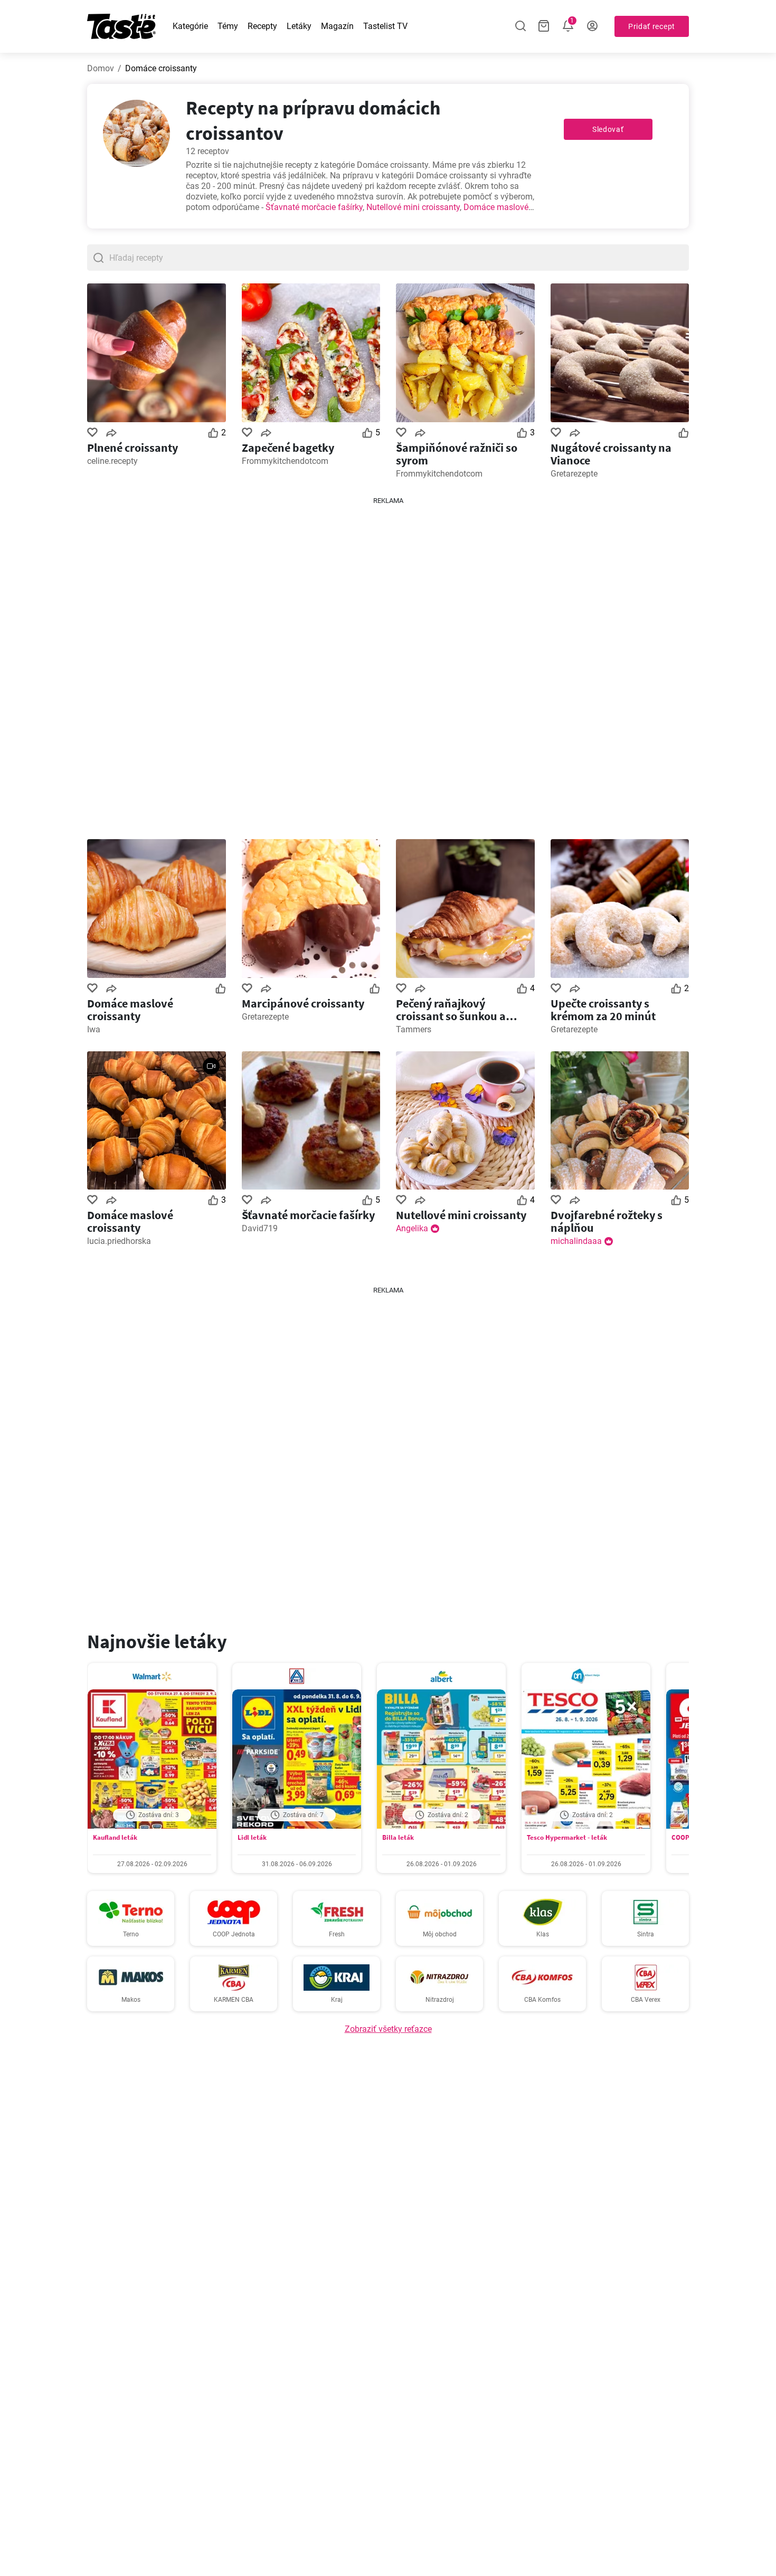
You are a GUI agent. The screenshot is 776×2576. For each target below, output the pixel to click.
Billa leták (398, 1837)
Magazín (337, 26)
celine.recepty (112, 461)
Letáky (299, 26)
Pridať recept (652, 26)
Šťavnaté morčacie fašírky (314, 207)
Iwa (94, 1029)
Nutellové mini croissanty (413, 207)
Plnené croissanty (133, 448)
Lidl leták (252, 1837)
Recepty (262, 26)
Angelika (412, 1228)
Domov (101, 68)
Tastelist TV (385, 26)
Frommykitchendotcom (285, 461)
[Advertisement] (388, 664)
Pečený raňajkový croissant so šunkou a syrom (451, 1010)
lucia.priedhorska (119, 1241)
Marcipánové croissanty (303, 1003)
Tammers (414, 1029)
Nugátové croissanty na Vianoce (611, 454)
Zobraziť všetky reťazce (388, 2029)
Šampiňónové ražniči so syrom (457, 454)
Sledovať (608, 129)
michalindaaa (576, 1241)
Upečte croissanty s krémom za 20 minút (603, 1010)
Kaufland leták (115, 1837)
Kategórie (190, 26)
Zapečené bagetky (288, 448)
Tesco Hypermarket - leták (567, 1837)
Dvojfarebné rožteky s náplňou (607, 1221)
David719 (260, 1228)
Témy (228, 26)
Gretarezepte (574, 474)
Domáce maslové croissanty (130, 1010)
